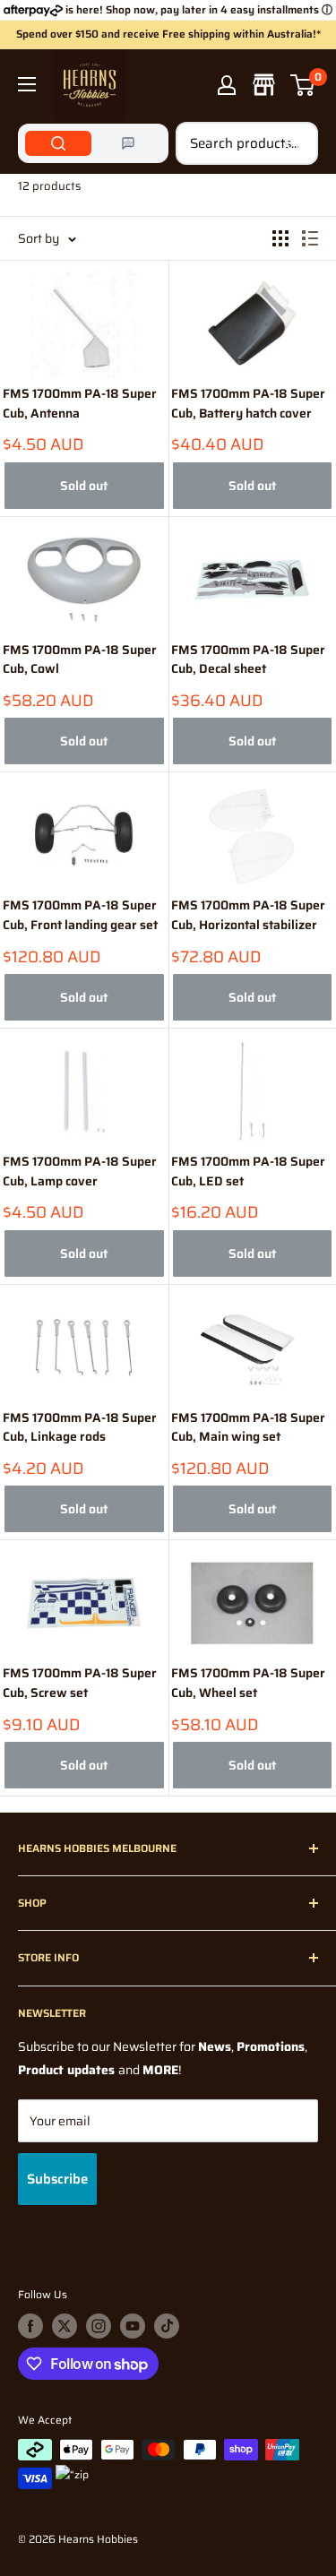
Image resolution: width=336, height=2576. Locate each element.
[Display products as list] (310, 238)
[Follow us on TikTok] (167, 2326)
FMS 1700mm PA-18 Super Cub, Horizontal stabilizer (248, 915)
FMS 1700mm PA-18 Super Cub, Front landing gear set (80, 915)
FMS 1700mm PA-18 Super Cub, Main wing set (248, 1428)
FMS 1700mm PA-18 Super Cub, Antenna (80, 404)
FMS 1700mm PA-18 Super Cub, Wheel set (248, 1683)
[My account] (227, 85)
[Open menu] (27, 84)
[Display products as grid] (280, 238)
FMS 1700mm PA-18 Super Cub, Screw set (80, 1683)
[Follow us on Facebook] (30, 2326)
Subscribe (57, 2179)
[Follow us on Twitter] (65, 2326)
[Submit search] (295, 143)
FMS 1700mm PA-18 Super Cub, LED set (248, 1172)
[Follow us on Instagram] (99, 2326)
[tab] (58, 143)
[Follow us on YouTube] (133, 2326)
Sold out (84, 486)
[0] (303, 85)
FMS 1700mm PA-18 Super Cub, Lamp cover (80, 1172)
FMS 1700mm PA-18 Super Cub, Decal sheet (248, 660)
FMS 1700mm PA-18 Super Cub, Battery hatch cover (248, 404)
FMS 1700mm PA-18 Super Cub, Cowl (80, 660)
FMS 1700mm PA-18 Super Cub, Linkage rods (80, 1428)
